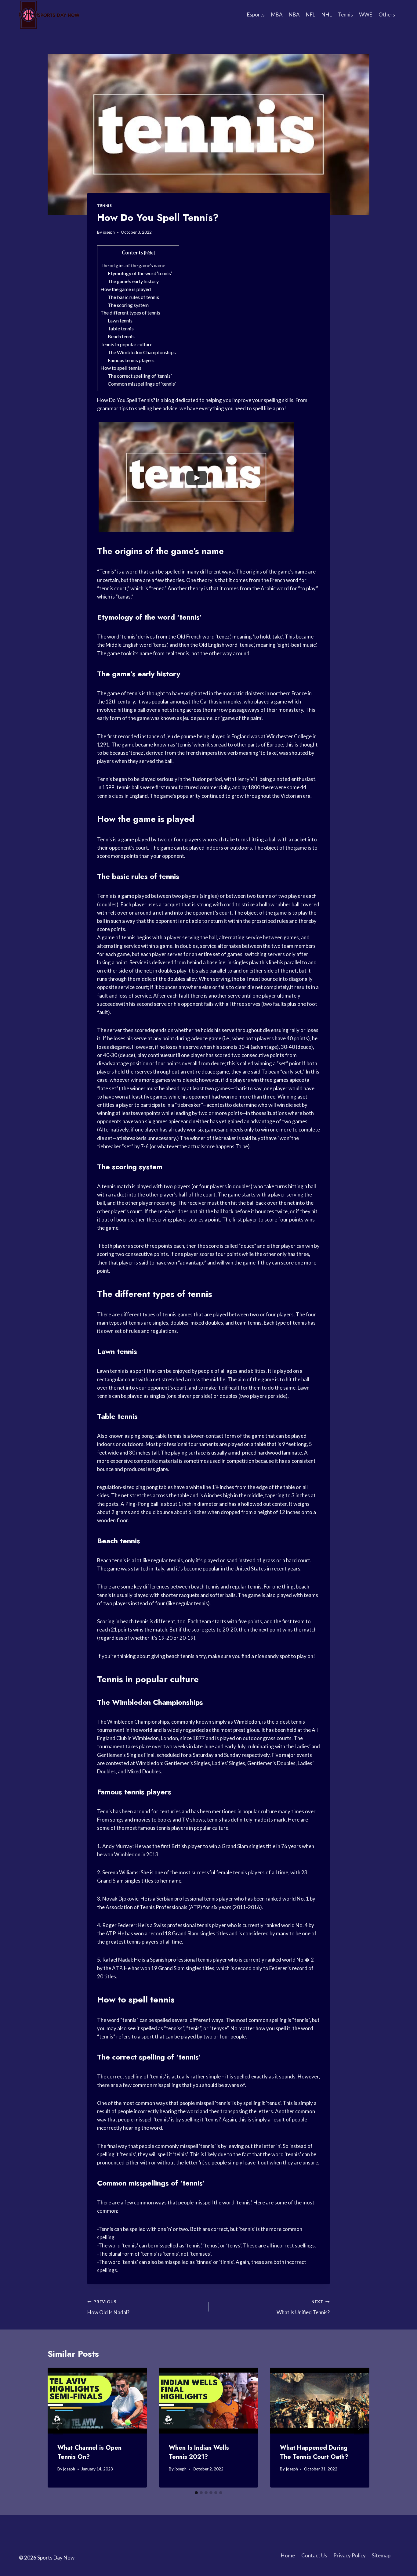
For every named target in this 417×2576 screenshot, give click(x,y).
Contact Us (314, 2555)
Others (387, 14)
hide (149, 253)
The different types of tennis (130, 313)
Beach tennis (121, 336)
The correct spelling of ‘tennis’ (140, 376)
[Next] (359, 2428)
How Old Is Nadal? (108, 2307)
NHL (327, 14)
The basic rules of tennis (133, 297)
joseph (109, 232)
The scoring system (128, 305)
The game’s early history (133, 281)
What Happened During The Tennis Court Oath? (314, 2452)
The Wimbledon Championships (142, 352)
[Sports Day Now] (49, 15)
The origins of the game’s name (133, 265)
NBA (294, 14)
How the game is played (126, 289)
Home (288, 2555)
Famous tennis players (131, 360)
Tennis (345, 14)
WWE (366, 14)
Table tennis (121, 328)
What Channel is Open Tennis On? (89, 2452)
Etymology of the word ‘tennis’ (140, 273)
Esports (256, 14)
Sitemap (381, 2555)
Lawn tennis (120, 320)
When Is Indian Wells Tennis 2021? (199, 2452)
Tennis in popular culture (126, 344)
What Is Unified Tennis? (303, 2307)
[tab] (196, 2493)
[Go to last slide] (58, 2428)
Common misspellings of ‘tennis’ (142, 384)
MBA (277, 14)
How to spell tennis (121, 368)
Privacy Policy (350, 2555)
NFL (310, 14)
